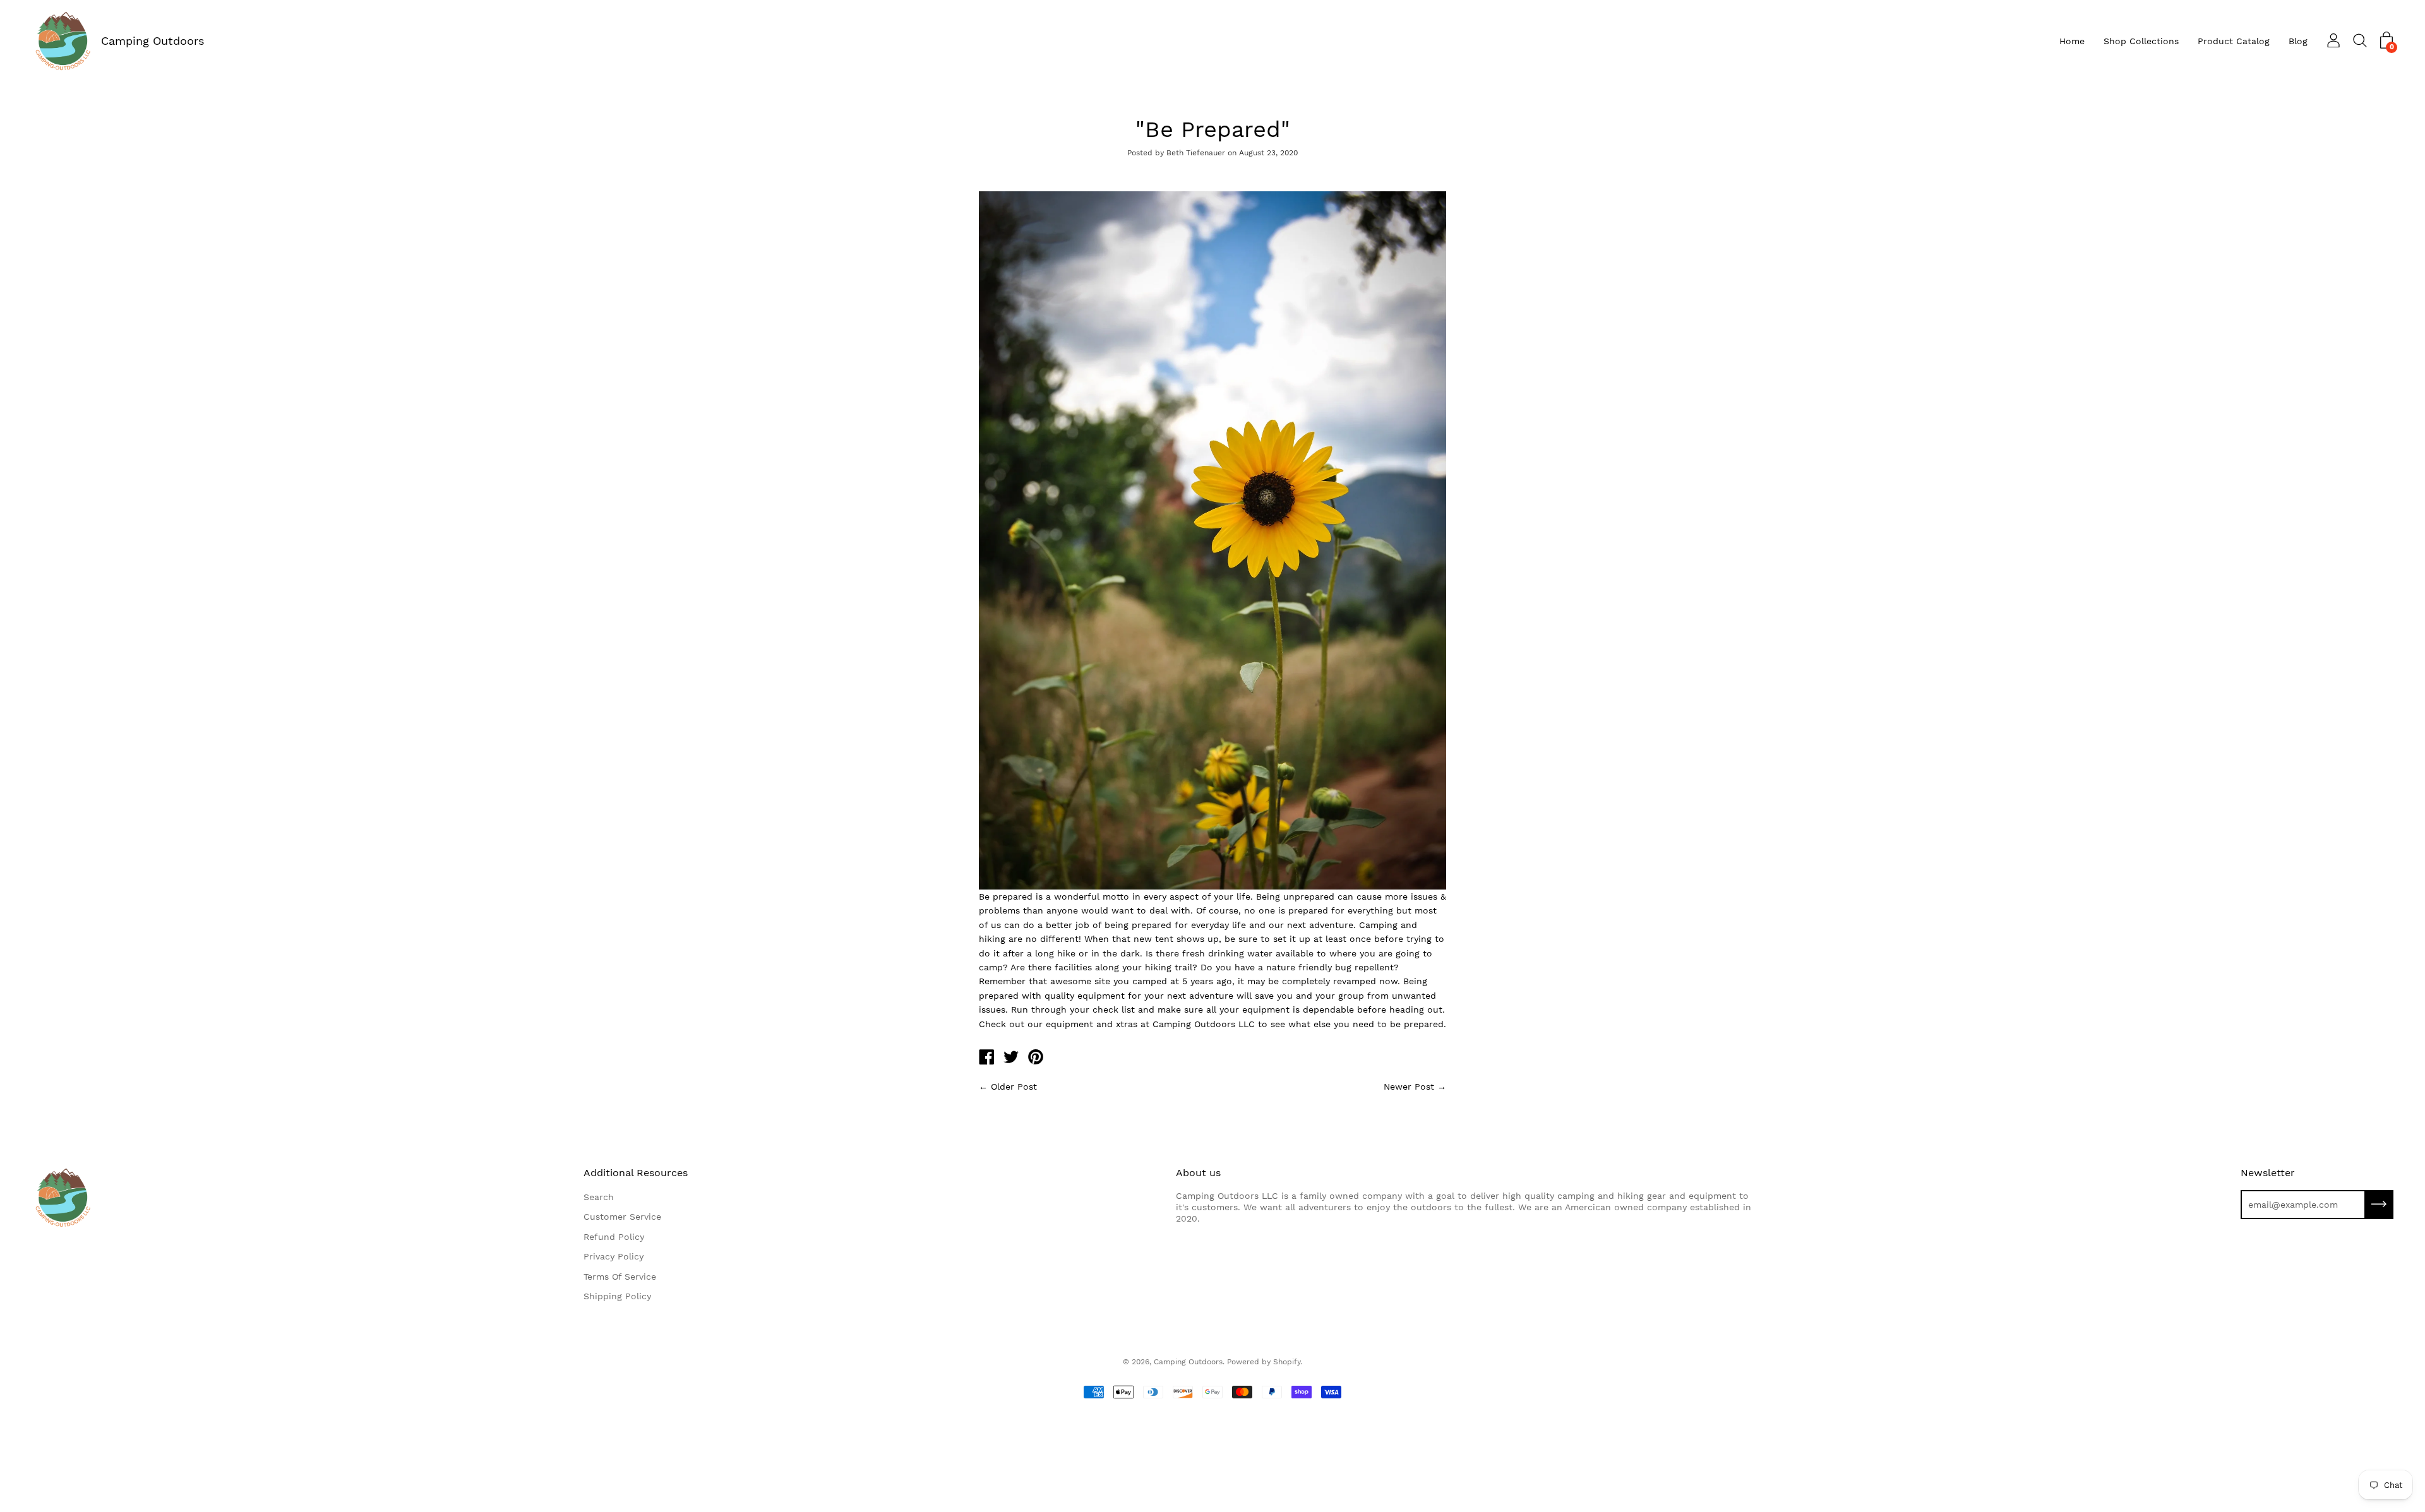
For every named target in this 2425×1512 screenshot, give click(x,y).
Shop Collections (2141, 41)
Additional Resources (636, 1173)
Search (599, 1197)
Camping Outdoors (153, 41)
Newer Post (1409, 1086)
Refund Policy (614, 1237)
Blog (2298, 41)
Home (2072, 41)
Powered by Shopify (1264, 1362)
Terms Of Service (620, 1277)
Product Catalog (2234, 41)
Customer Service (622, 1217)
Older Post (1014, 1086)
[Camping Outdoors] (986, 1059)
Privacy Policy (614, 1256)
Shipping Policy (617, 1296)
